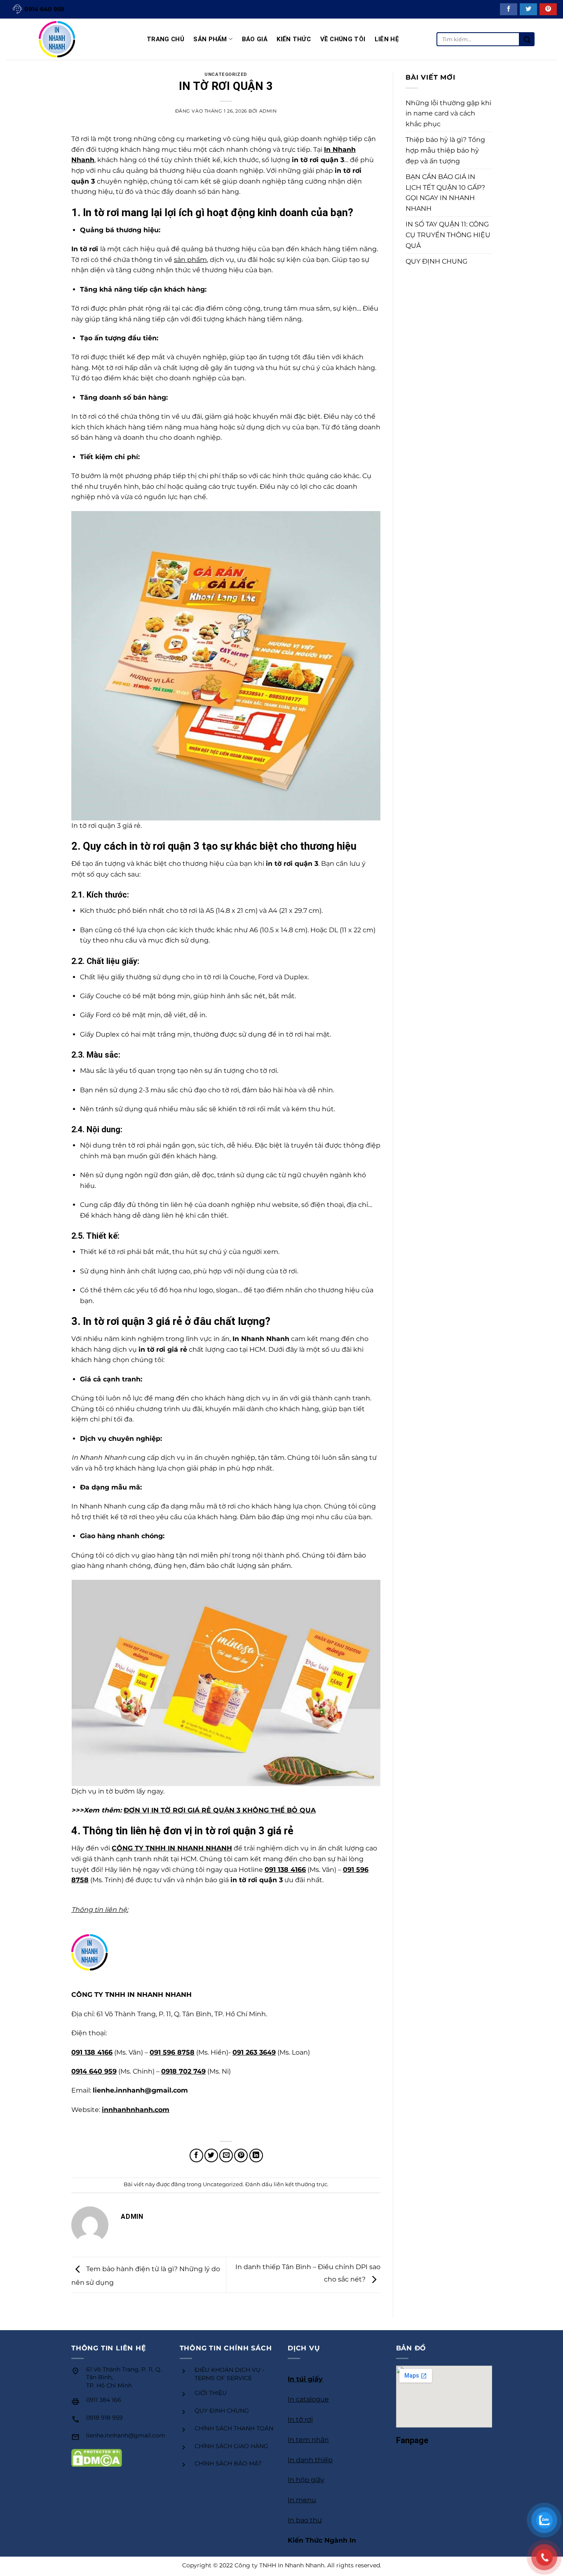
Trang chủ (165, 39)
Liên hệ (387, 39)
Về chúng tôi (343, 39)
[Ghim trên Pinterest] (241, 2155)
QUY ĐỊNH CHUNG (436, 261)
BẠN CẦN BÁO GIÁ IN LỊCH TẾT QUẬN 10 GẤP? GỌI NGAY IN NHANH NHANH (445, 193)
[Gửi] (527, 39)
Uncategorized (226, 74)
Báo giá (255, 39)
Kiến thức (294, 39)
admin (268, 111)
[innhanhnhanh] (70, 39)
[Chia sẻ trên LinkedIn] (256, 2155)
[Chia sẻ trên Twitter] (211, 2155)
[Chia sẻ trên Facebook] (196, 2155)
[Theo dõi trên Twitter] (528, 9)
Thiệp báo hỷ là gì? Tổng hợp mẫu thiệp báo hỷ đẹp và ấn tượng (445, 150)
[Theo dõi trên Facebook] (509, 9)
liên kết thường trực (300, 2184)
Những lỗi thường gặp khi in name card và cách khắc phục (448, 113)
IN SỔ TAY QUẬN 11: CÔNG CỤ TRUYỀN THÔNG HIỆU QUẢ (448, 235)
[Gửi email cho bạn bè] (226, 2155)
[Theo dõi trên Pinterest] (548, 9)
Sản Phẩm (210, 39)
